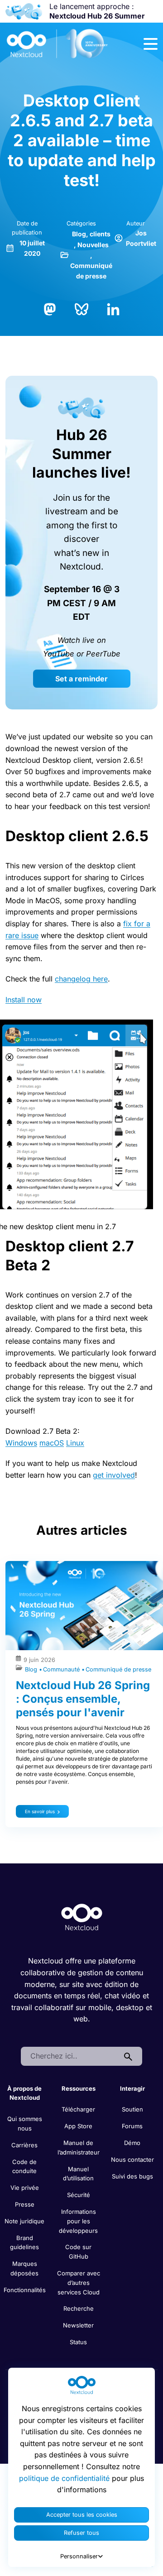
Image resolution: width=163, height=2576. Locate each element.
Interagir (132, 2088)
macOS (52, 1443)
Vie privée (25, 2188)
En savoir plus (40, 1811)
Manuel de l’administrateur (79, 2147)
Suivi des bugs (132, 2176)
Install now (24, 1000)
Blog (79, 234)
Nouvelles (93, 245)
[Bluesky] (81, 309)
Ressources (79, 2088)
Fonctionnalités (25, 2290)
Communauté (62, 1669)
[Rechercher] (128, 2056)
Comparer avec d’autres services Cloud (79, 2283)
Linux (75, 1443)
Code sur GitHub (78, 2252)
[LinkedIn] (113, 309)
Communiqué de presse (118, 1669)
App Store (78, 2126)
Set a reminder (81, 679)
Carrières (24, 2145)
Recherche (79, 2308)
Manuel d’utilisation (78, 2174)
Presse (25, 2204)
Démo (132, 2143)
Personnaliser (79, 2556)
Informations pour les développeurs (78, 2221)
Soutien (132, 2109)
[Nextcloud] (58, 44)
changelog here (81, 979)
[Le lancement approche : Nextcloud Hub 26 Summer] (24, 11)
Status (78, 2342)
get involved (114, 1475)
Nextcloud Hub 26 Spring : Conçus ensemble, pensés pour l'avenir (83, 1699)
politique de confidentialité (64, 2478)
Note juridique (24, 2221)
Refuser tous (81, 2533)
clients (100, 234)
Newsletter (78, 2325)
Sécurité (79, 2195)
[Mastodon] (50, 309)
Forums (132, 2126)
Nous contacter (132, 2159)
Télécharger (78, 2109)
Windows (21, 1443)
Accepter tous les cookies (82, 2515)
